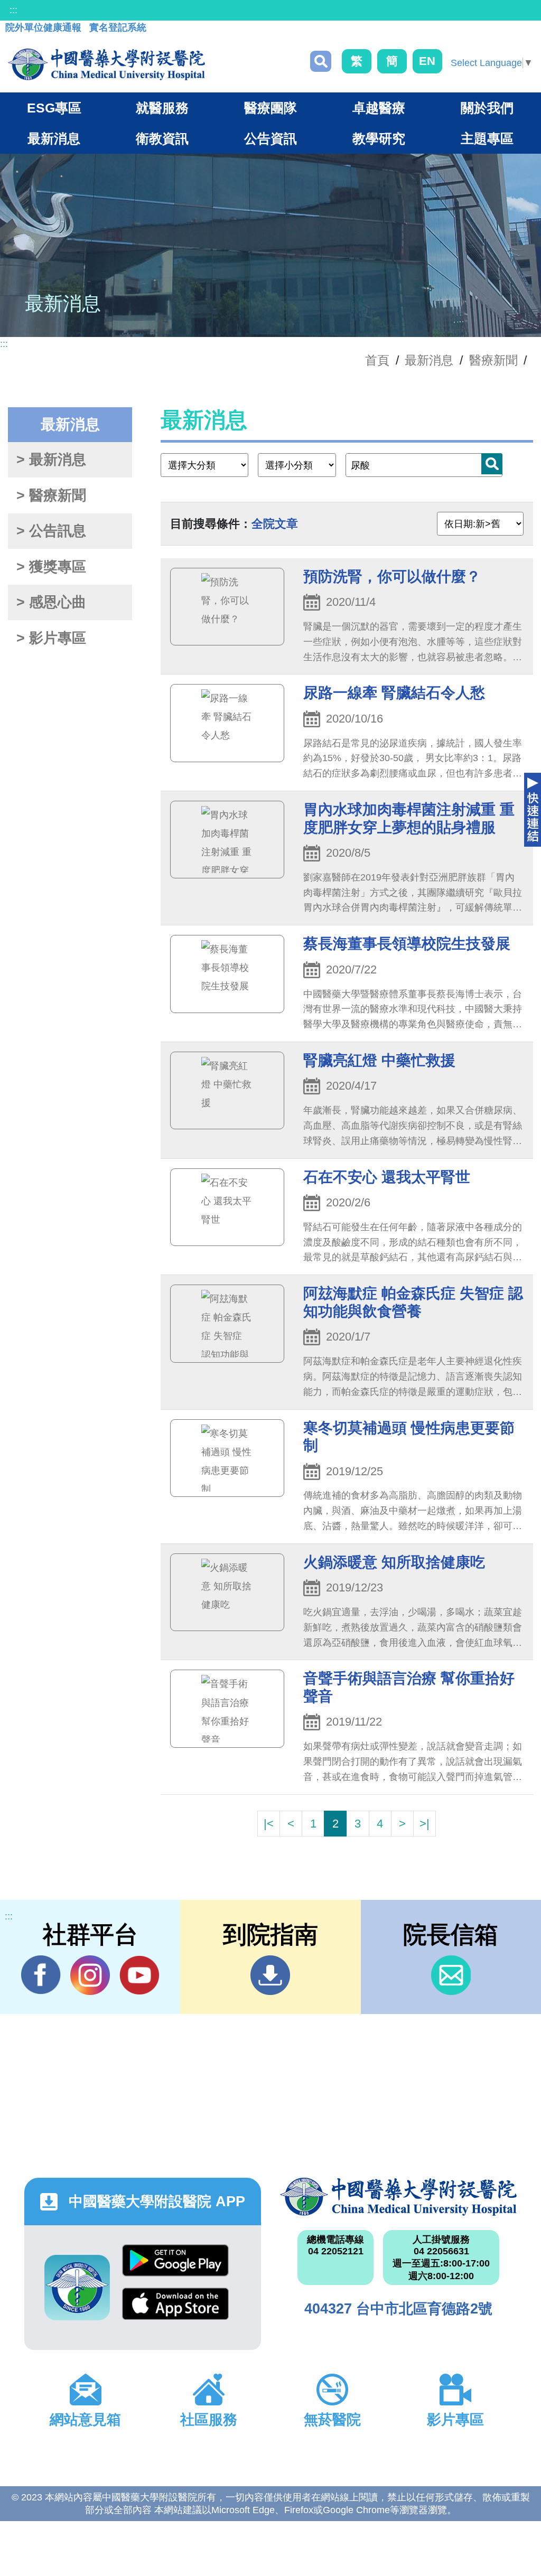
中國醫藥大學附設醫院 (398, 2197)
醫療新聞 (493, 360)
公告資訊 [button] (270, 138)
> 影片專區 (51, 638)
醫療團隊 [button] (270, 108)
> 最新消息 (51, 460)
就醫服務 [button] (162, 108)
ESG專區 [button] (54, 108)
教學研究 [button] (379, 138)
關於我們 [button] (487, 108)
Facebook (41, 1975)
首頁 (377, 360)
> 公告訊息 (51, 531)
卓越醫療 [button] (379, 108)
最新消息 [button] (54, 138)
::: (13, 10)
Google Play (175, 2266)
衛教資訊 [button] (162, 138)
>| (425, 1824)
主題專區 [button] (487, 138)
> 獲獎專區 (51, 567)
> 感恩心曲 (51, 602)
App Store (175, 2309)
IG (90, 1975)
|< (269, 1824)
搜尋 (321, 61)
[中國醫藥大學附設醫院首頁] (106, 64)
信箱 (451, 1975)
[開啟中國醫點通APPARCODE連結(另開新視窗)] (77, 2288)
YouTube (139, 1975)
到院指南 (270, 1975)
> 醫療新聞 (51, 495)
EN (427, 61)
